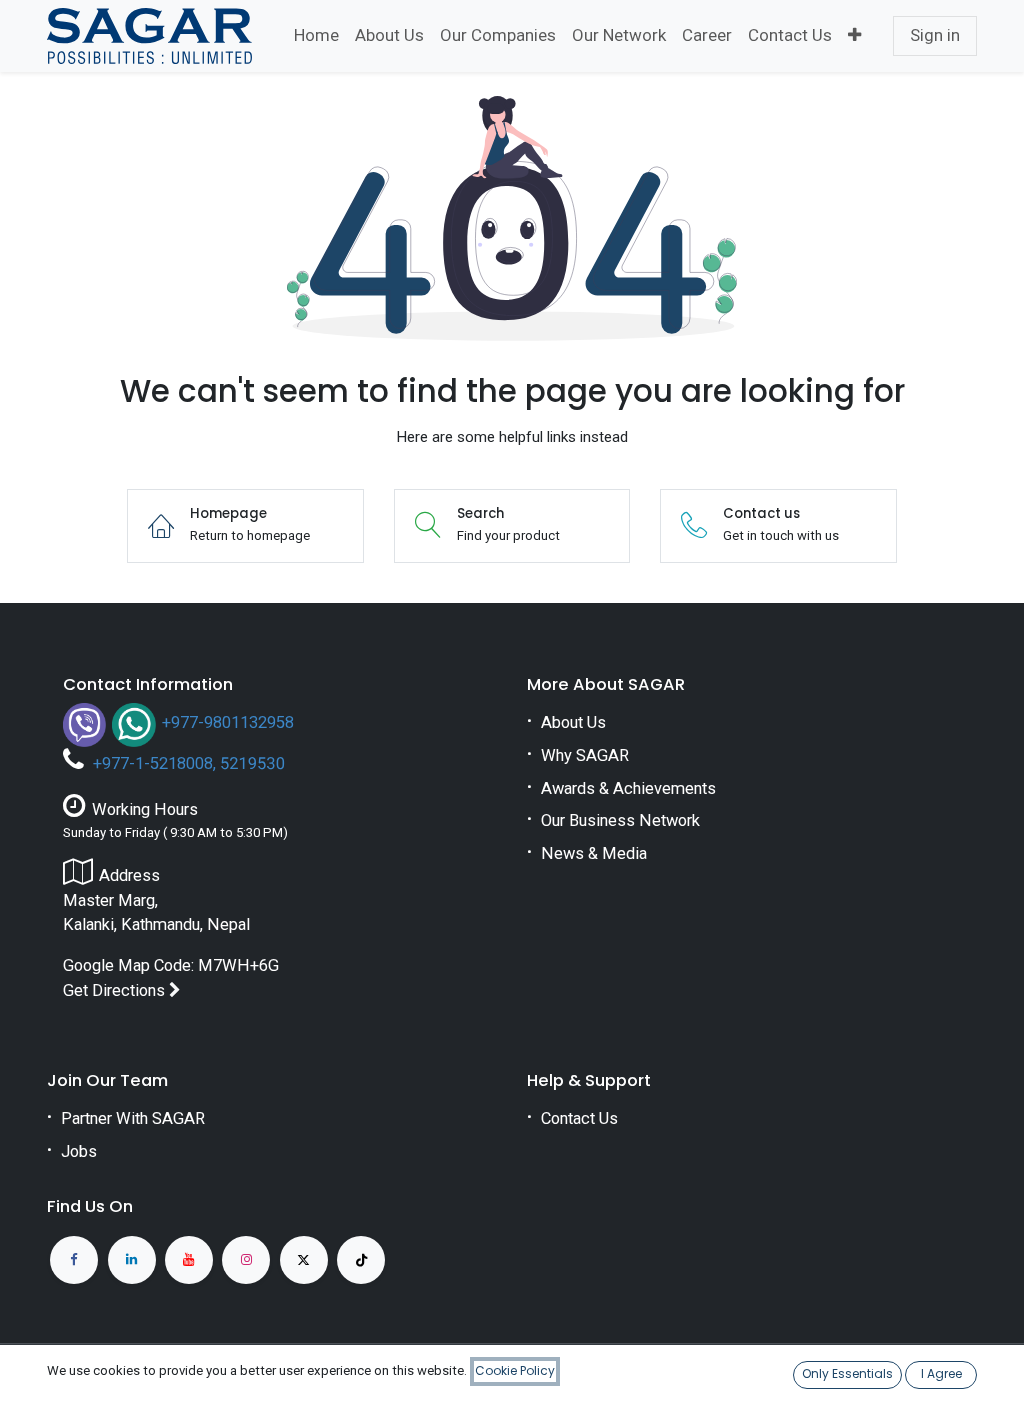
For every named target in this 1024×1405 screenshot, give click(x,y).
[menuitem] (316, 36)
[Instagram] (246, 1260)
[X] (304, 1260)
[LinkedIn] (132, 1260)
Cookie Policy (515, 1370)
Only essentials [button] (847, 1373)
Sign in (935, 35)
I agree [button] (941, 1373)
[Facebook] (74, 1260)
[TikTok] (361, 1260)
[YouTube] (189, 1260)
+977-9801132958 (228, 722)
